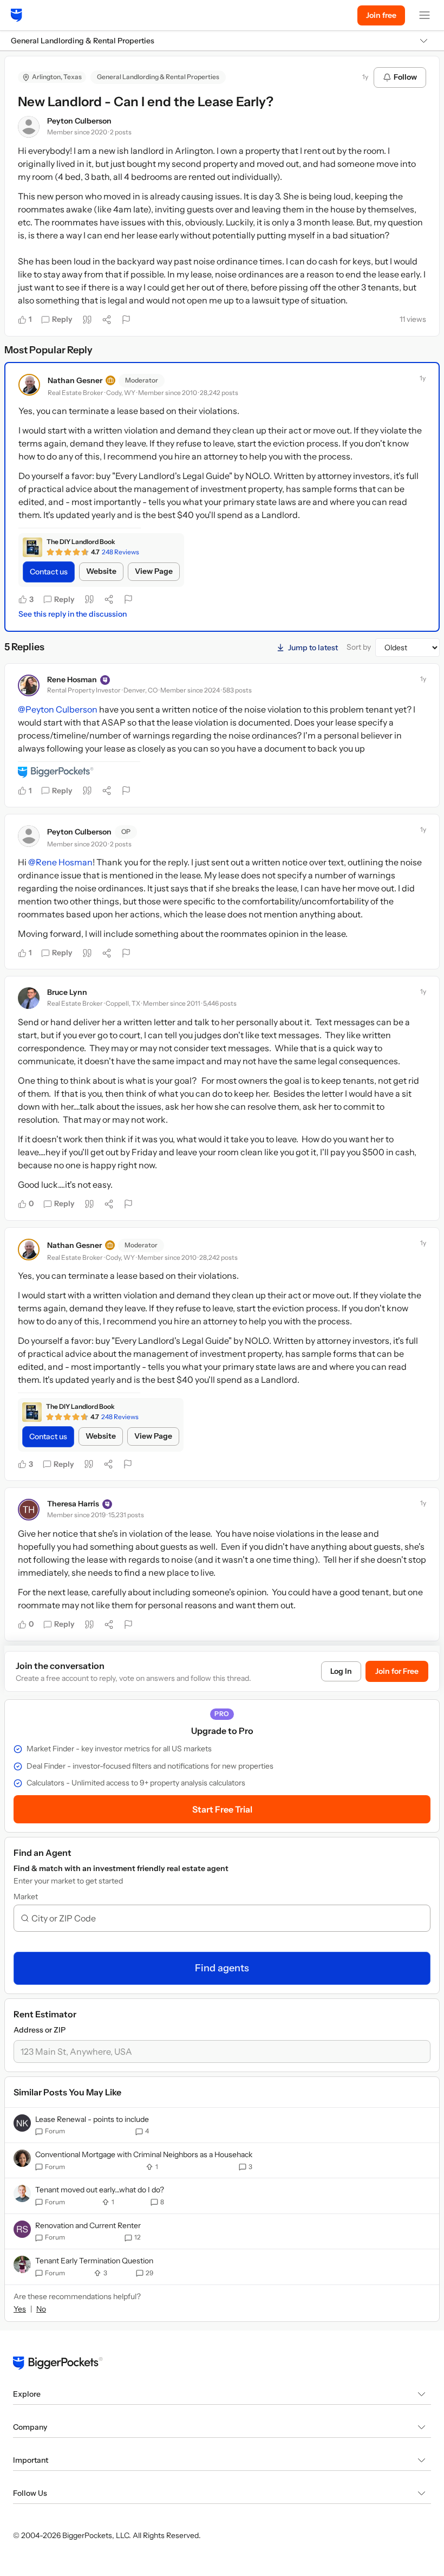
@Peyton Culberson (58, 709)
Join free (381, 15)
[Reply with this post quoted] (87, 320)
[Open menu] (425, 15)
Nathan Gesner (75, 380)
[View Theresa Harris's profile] (29, 1510)
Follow (405, 77)
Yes (20, 2309)
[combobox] (226, 1918)
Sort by (359, 647)
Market (26, 1897)
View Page (154, 571)
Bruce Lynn (67, 992)
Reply (62, 319)
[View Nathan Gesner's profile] (29, 385)
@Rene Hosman (60, 862)
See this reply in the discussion (73, 614)
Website (101, 571)
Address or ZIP (40, 2030)
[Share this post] (107, 320)
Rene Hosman (72, 679)
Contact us (49, 572)
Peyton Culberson (79, 121)
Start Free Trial (222, 1809)
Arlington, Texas (57, 77)
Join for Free (397, 1671)
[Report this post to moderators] (126, 320)
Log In (341, 1671)
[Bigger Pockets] (17, 15)
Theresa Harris (73, 1504)
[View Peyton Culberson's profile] (29, 127)
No (41, 2309)
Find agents (222, 1968)
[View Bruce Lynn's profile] (29, 998)
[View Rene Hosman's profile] (29, 685)
